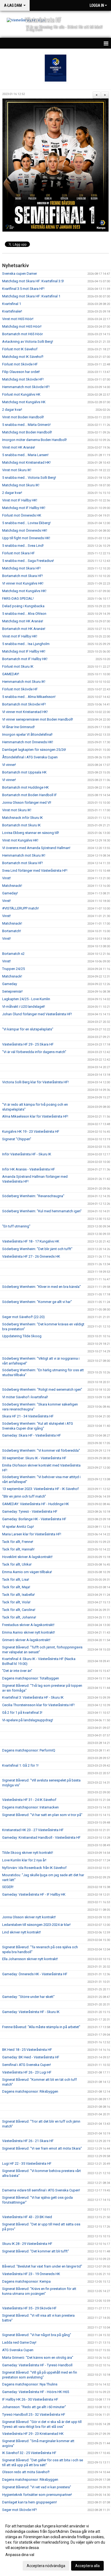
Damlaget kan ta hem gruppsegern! (30, 2502)
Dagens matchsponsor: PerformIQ (29, 1750)
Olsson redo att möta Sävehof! (26, 2472)
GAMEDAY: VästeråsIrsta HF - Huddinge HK (36, 1504)
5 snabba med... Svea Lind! (23, 546)
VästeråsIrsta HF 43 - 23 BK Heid (27, 2217)
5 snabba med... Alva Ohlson (24, 614)
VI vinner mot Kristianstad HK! (25, 712)
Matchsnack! (12, 886)
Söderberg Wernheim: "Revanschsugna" (33, 1196)
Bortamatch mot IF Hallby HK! (25, 659)
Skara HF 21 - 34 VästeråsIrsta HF (28, 1416)
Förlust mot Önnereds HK (22, 515)
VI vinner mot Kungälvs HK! (23, 583)
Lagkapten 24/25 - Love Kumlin (26, 999)
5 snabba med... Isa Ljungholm (26, 644)
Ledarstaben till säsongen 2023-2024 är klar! (36, 1925)
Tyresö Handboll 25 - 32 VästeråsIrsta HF (34, 2414)
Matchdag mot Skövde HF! (23, 379)
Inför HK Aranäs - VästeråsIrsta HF (29, 1169)
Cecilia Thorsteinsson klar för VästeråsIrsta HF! (38, 1705)
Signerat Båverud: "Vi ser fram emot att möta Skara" (42, 2148)
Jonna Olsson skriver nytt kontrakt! (29, 1917)
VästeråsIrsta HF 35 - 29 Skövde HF (29, 2308)
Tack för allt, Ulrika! (17, 1564)
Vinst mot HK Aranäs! (19, 447)
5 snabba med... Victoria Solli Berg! (29, 478)
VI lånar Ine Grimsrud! (18, 727)
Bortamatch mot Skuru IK (21, 825)
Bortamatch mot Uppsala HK (24, 772)
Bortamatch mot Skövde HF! (24, 704)
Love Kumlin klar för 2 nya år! (24, 1860)
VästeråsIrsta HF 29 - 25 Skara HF (28, 1044)
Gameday (10, 984)
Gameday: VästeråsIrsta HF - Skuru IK (31, 2012)
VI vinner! (9, 765)
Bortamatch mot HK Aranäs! (24, 629)
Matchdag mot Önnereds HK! (25, 530)
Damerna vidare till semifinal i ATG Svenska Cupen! (41, 2190)
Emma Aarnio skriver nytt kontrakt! (29, 1632)
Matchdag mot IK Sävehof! (23, 357)
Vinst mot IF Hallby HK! (20, 500)
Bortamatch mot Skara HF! (22, 576)
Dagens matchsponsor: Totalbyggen (31, 1678)
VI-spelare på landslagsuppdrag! (28, 1720)
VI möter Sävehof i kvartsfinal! (25, 1397)
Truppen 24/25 (13, 969)
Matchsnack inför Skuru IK (22, 818)
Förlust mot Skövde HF (20, 364)
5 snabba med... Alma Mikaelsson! (29, 697)
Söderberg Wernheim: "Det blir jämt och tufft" (37, 1249)
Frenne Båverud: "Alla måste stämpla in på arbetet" (41, 2027)
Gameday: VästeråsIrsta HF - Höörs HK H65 (36, 2392)
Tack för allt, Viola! (16, 1602)
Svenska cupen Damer (20, 274)
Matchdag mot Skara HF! (21, 568)
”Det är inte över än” (17, 1671)
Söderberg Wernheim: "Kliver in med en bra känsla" (41, 1287)
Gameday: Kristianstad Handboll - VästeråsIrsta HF (41, 1837)
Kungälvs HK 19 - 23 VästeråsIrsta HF (31, 1131)
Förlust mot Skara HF (18, 553)
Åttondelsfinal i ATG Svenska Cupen (30, 757)
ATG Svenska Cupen (18, 2350)
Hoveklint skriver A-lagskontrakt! (27, 1557)
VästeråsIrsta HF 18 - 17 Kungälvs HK (31, 1241)
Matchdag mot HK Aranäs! (23, 621)
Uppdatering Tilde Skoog (22, 1336)
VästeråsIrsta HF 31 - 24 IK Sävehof (29, 1800)
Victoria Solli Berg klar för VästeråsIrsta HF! (35, 1082)
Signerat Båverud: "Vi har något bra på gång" (37, 2335)
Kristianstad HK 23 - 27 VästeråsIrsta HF (33, 1830)
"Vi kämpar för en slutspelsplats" (28, 1029)
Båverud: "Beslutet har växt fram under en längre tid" (42, 2266)
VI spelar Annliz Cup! (18, 1527)
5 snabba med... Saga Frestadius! (28, 561)
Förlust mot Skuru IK (18, 666)
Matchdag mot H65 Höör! (22, 326)
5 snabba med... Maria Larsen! (25, 455)
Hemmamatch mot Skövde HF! (26, 387)
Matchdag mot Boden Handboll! (27, 432)
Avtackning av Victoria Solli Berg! (28, 342)
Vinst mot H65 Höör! (18, 319)
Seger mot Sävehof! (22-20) (23, 1317)
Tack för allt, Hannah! (18, 1549)
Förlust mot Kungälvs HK (21, 394)
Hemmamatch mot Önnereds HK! (28, 742)
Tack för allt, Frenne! (18, 1542)
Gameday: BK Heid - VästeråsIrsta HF (31, 2057)
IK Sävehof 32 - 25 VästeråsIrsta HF (29, 2453)
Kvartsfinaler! (12, 311)
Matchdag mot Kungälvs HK (24, 402)
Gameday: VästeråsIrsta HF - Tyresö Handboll (37, 2365)
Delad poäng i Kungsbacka (23, 606)
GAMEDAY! (11, 674)
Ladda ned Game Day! (19, 2342)
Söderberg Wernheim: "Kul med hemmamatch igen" (42, 1211)
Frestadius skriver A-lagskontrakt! (28, 1625)
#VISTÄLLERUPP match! (20, 908)
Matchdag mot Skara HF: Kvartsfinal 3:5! (33, 281)
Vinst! (6, 878)
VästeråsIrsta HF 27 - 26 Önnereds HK (31, 1256)
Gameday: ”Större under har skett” (28, 1997)
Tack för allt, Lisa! (16, 1579)
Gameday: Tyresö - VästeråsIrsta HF (30, 1511)
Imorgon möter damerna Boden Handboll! (34, 440)
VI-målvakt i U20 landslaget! (24, 1007)
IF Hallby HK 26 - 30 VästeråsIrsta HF (30, 2399)
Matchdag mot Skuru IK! (21, 485)
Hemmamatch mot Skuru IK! (24, 682)
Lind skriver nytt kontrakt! (22, 1932)
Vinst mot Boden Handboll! (23, 417)
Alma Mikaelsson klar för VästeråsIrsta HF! (35, 1116)
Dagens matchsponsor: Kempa (26, 2281)
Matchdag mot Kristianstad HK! (26, 462)
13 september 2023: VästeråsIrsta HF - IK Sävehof (40, 1489)
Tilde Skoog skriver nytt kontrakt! (28, 1853)
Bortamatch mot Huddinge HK (25, 787)
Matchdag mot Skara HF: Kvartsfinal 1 (31, 296)
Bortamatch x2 (13, 954)
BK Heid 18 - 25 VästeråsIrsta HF (27, 2050)
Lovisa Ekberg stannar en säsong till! (31, 833)
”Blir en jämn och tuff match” (24, 1496)
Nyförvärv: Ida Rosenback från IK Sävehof (34, 1868)
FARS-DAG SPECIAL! (18, 598)
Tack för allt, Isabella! (18, 1595)
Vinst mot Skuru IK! (17, 470)
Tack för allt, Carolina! (19, 1610)
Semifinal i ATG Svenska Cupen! (27, 2065)
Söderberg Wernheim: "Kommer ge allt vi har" (37, 1302)
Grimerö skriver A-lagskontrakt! (26, 1640)
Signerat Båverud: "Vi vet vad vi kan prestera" (37, 2487)
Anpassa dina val (20, 2555)
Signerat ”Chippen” (17, 1139)
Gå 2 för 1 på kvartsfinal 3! (22, 1713)
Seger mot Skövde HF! (20, 2510)
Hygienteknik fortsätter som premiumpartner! (37, 2495)
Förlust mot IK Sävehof (20, 349)
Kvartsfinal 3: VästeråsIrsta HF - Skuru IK (33, 1697)
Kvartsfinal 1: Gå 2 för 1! (20, 1765)
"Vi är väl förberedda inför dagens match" (34, 1052)
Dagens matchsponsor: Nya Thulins (30, 2384)
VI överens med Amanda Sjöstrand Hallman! (36, 848)
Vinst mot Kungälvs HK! (20, 840)
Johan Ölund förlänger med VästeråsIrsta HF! (37, 1014)
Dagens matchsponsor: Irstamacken (30, 1807)
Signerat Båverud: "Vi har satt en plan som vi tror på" (42, 1815)
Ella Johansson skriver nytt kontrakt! (30, 1959)
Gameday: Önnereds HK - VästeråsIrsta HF (35, 1974)
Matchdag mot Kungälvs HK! (24, 591)
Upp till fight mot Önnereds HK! (26, 538)
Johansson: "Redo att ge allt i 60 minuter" (34, 2407)
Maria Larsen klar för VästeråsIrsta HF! (32, 1534)
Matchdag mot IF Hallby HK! (24, 508)
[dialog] (55, 2546)
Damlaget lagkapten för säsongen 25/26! (34, 750)
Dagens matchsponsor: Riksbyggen (30, 2091)
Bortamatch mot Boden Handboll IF (30, 795)
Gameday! (10, 893)
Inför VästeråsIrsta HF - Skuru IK (27, 1154)
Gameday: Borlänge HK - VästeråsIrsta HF (34, 1519)
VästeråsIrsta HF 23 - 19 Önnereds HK (31, 2274)
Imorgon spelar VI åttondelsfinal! (27, 734)
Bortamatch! (12, 931)
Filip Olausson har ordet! (21, 372)
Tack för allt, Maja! (16, 1587)
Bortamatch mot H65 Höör (22, 334)
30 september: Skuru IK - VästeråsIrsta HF (34, 1458)
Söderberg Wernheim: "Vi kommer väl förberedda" (41, 1450)
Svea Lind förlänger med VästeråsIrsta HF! (35, 870)
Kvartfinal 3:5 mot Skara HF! (23, 289)
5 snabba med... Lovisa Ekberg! (26, 523)
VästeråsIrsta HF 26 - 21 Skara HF (28, 2141)
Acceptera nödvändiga (46, 2566)
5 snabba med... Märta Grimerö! (26, 425)
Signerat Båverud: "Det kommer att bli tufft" (36, 2251)
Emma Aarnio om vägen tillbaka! (27, 1572)
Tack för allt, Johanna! (19, 1617)
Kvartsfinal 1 (12, 304)
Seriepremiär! (12, 991)
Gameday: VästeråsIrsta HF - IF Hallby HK (34, 1894)
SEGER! (8, 1887)
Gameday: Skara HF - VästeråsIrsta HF (32, 1435)
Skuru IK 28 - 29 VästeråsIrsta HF (27, 2244)
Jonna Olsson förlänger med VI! (27, 802)
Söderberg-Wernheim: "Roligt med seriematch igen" (42, 1389)
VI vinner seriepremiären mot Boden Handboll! (38, 719)
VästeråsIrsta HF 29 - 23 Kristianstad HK (33, 2434)
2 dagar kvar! (12, 410)
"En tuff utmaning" (16, 1226)
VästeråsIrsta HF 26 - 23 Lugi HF (27, 2072)
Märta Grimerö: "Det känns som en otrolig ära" (38, 2358)
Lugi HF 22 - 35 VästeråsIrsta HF (27, 2163)
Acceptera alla (87, 2566)
